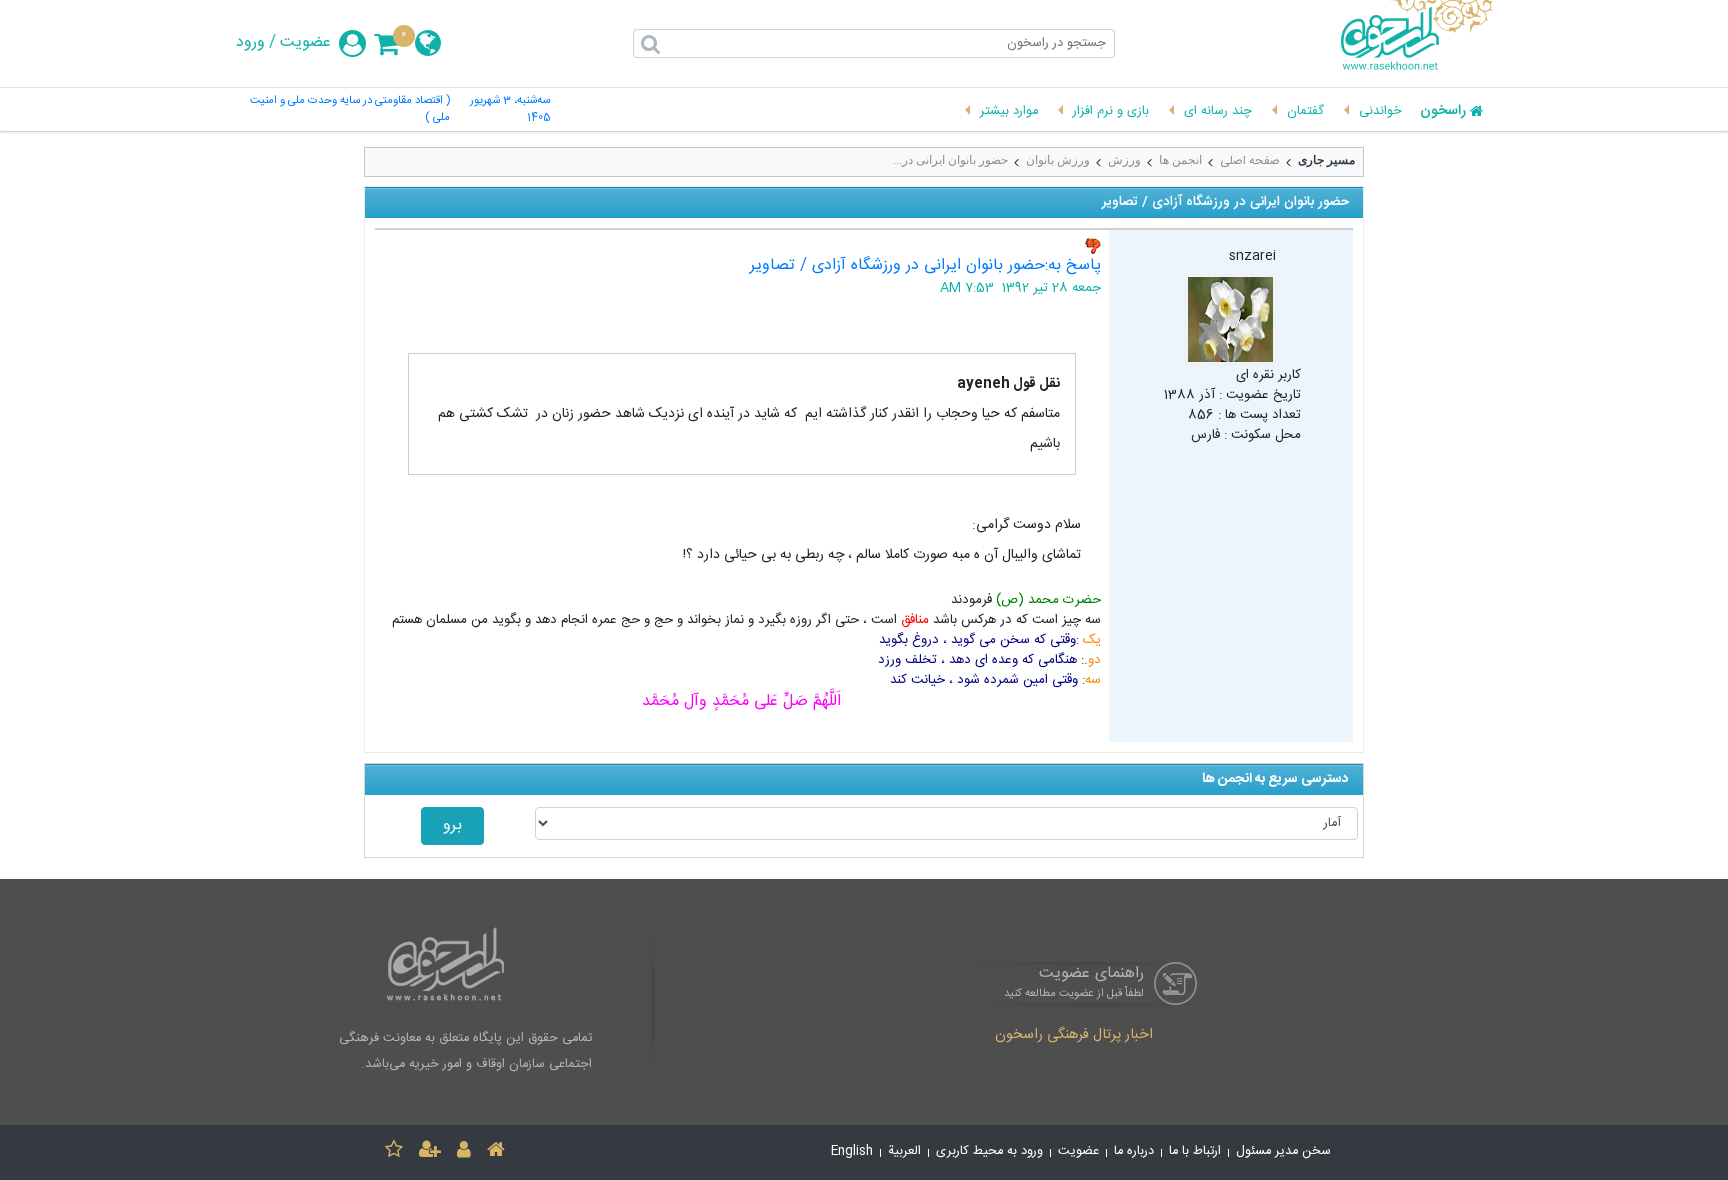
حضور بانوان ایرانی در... (950, 160)
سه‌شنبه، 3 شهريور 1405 (510, 110)
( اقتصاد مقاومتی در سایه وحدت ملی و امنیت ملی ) (350, 110)
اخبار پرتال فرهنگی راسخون (1074, 1036)
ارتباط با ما (1195, 1151)
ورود (250, 43)
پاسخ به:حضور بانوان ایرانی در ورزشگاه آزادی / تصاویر (925, 265)
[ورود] (464, 1152)
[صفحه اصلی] (496, 1152)
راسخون (1443, 112)
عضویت (305, 43)
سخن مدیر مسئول (1283, 1151)
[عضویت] (430, 1152)
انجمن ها (1180, 160)
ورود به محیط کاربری (989, 1151)
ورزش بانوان (1058, 160)
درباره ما (1134, 1151)
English (852, 1151)
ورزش (1124, 160)
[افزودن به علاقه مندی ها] (394, 1152)
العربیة (904, 1151)
